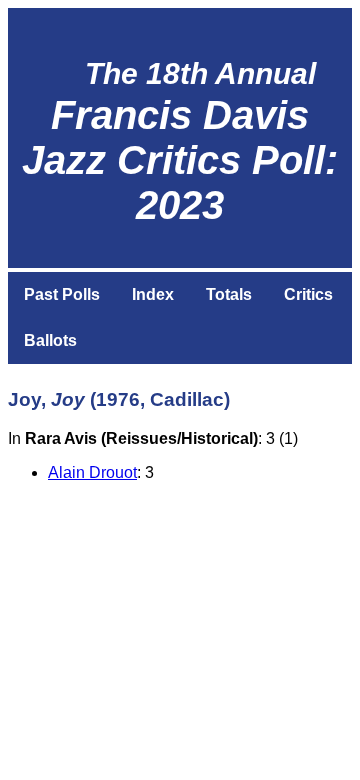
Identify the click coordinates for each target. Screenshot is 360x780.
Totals (229, 294)
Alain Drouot (92, 472)
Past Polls (62, 294)
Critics (308, 294)
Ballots (50, 340)
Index (153, 294)
